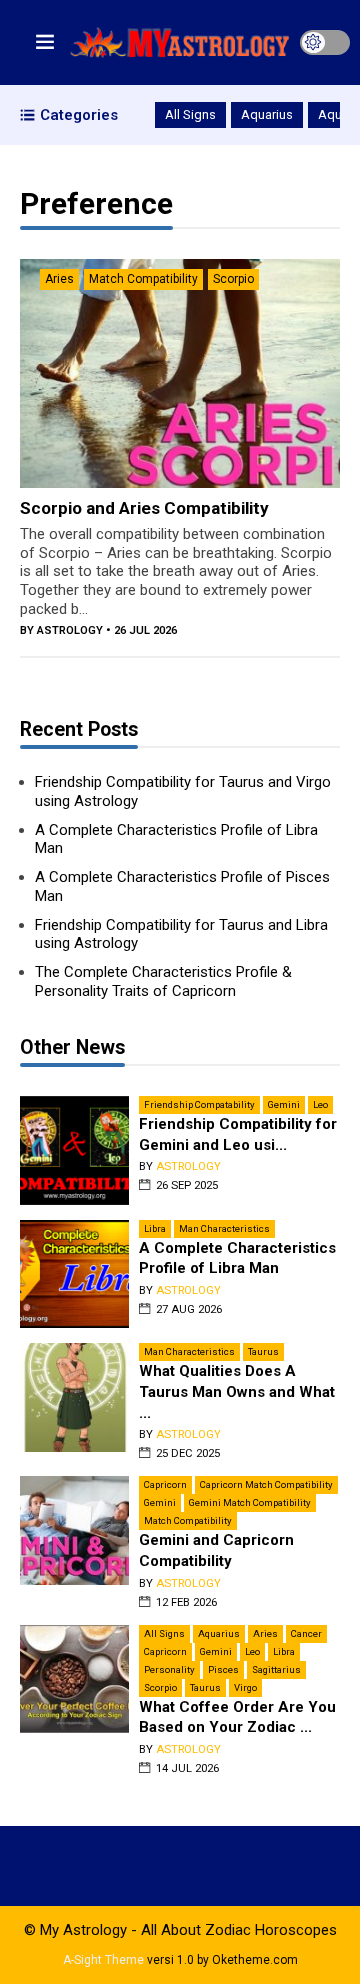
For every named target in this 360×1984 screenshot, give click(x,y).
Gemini (284, 1104)
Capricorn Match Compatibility (266, 1484)
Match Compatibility (143, 279)
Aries (59, 279)
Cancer (306, 1633)
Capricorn (165, 1484)
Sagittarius (276, 1669)
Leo (320, 1104)
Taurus (263, 1351)
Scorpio (233, 279)
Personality (169, 1669)
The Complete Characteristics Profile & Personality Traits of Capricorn (163, 981)
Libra (155, 1228)
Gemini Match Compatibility (250, 1502)
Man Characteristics (224, 1228)
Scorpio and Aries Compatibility (144, 508)
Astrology (70, 630)
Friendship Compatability (199, 1104)
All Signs (190, 114)
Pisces (223, 1669)
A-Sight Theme (103, 1960)
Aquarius (267, 114)
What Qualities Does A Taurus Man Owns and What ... (237, 1391)
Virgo (245, 1687)
